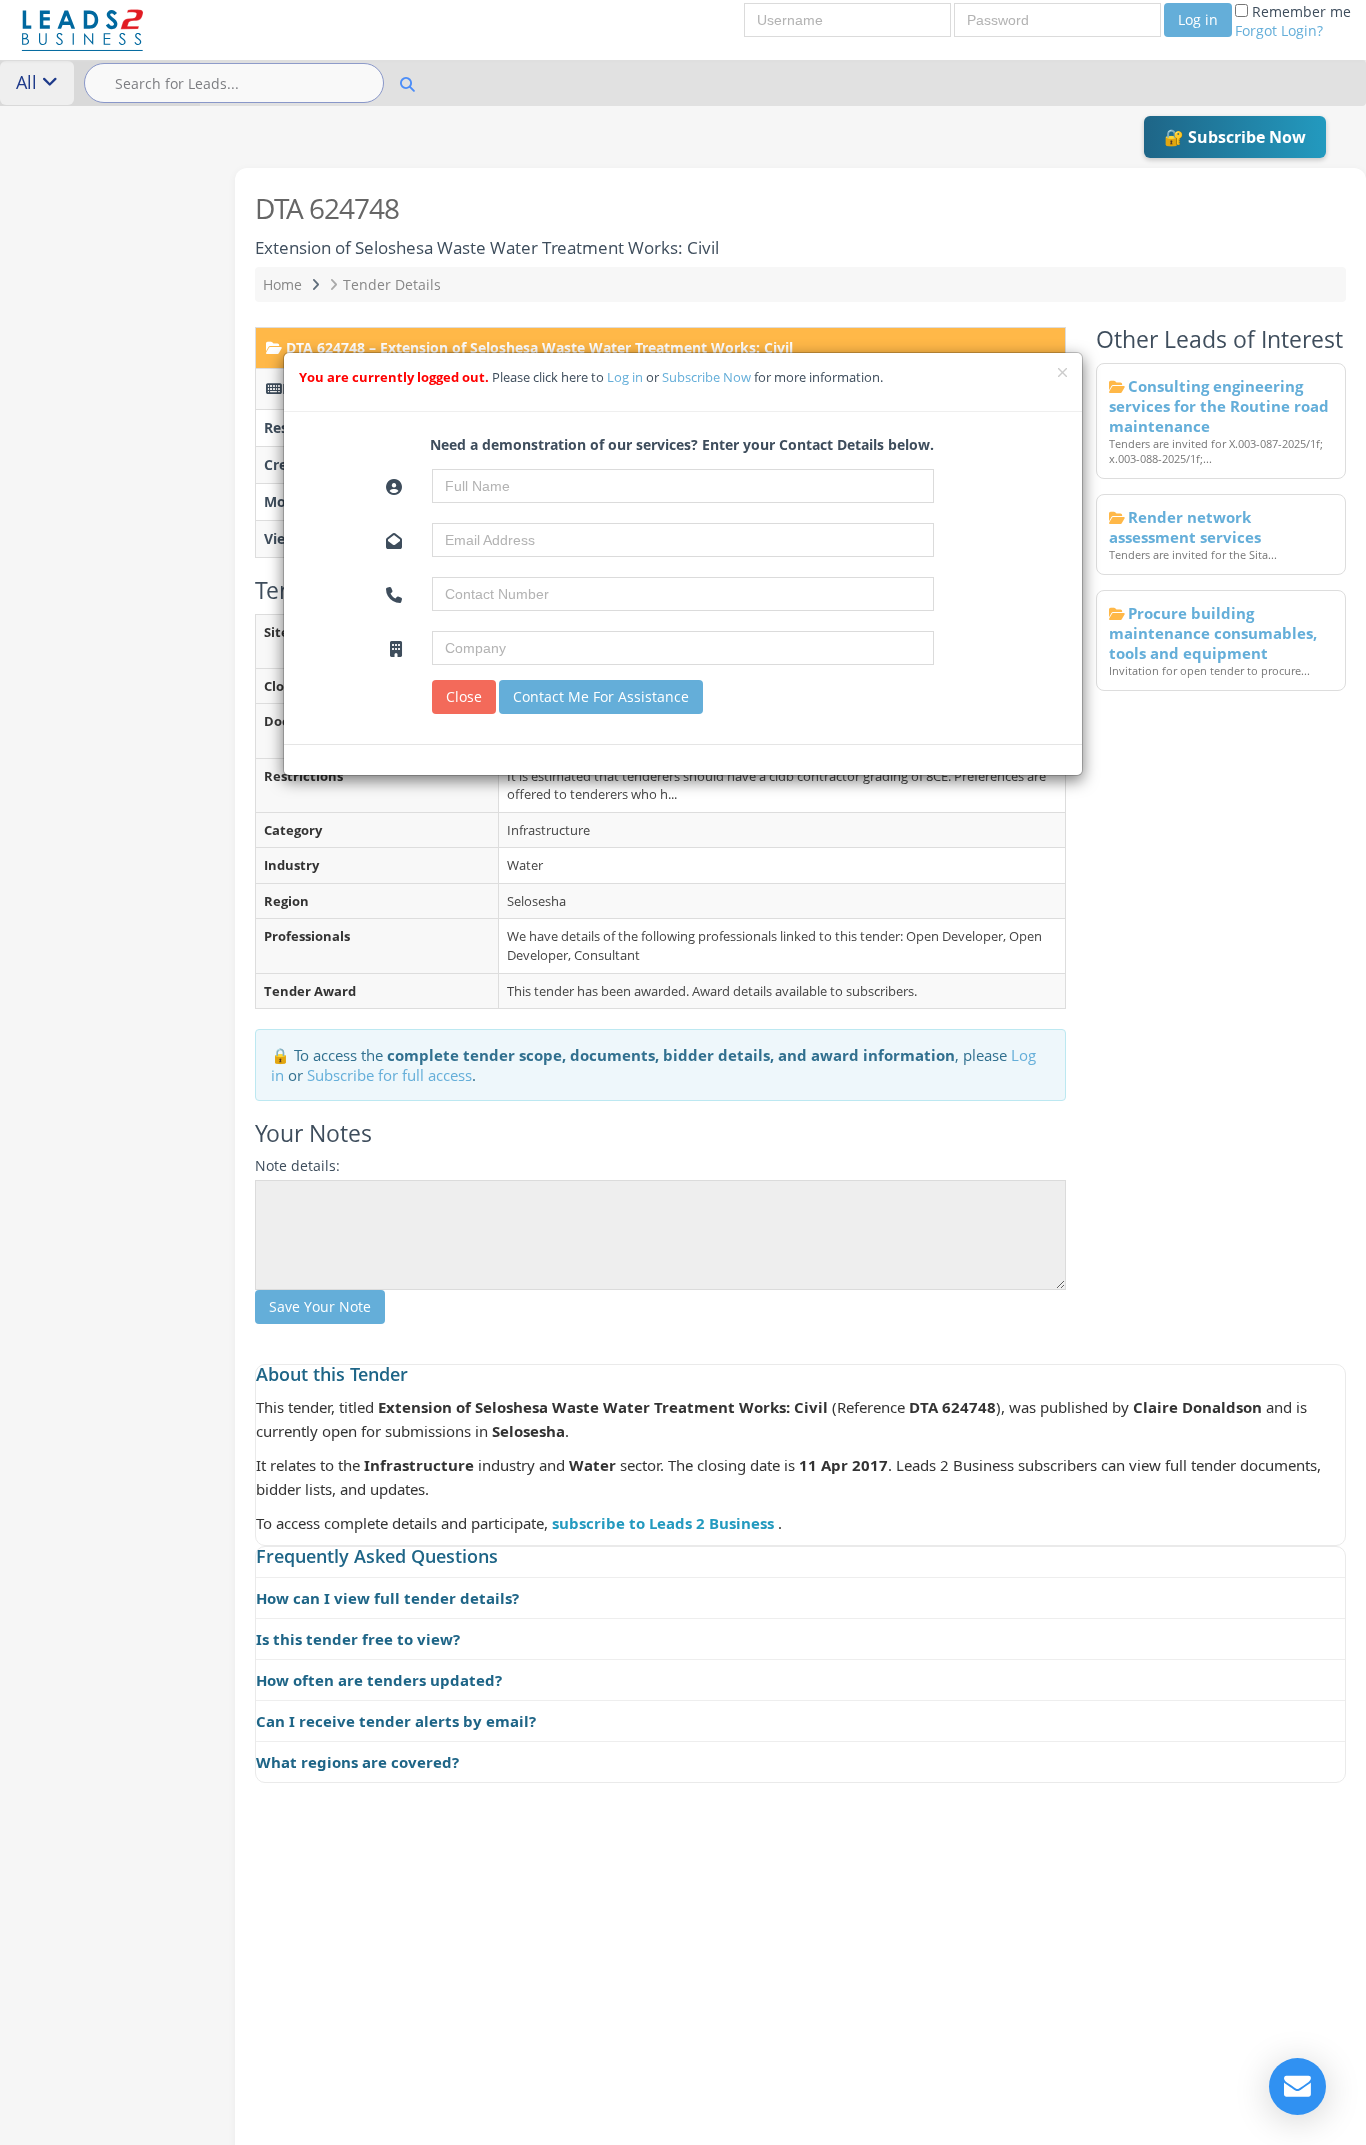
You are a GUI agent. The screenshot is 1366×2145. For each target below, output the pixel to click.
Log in (1198, 19)
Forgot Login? (1279, 30)
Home (282, 284)
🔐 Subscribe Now (1235, 137)
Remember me (1293, 21)
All (29, 82)
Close (464, 696)
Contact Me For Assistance (601, 696)
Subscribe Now (708, 377)
